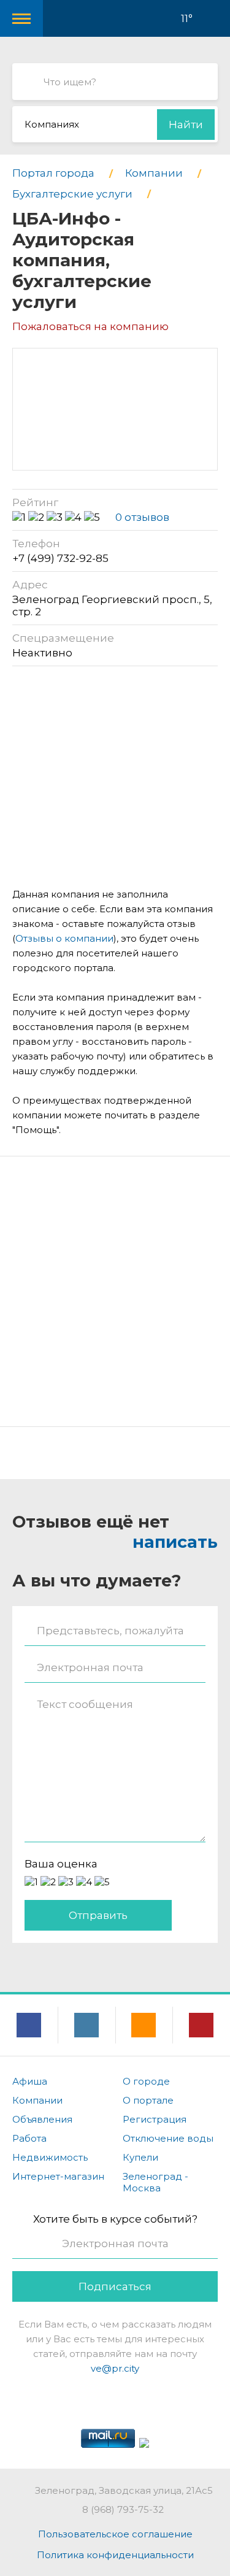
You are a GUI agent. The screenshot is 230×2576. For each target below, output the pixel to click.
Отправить (98, 1915)
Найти (186, 125)
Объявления (42, 2119)
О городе (146, 2081)
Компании (37, 2100)
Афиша (30, 2081)
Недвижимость (50, 2157)
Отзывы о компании (64, 938)
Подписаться (115, 2286)
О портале (148, 2100)
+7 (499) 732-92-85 (60, 558)
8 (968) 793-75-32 (123, 2509)
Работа (29, 2138)
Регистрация (155, 2119)
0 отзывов (142, 517)
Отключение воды (168, 2138)
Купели (140, 2157)
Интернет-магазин (58, 2176)
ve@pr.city (115, 2368)
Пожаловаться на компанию (90, 326)
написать (175, 1542)
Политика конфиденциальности (115, 2555)
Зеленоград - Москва (155, 2182)
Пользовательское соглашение (115, 2534)
